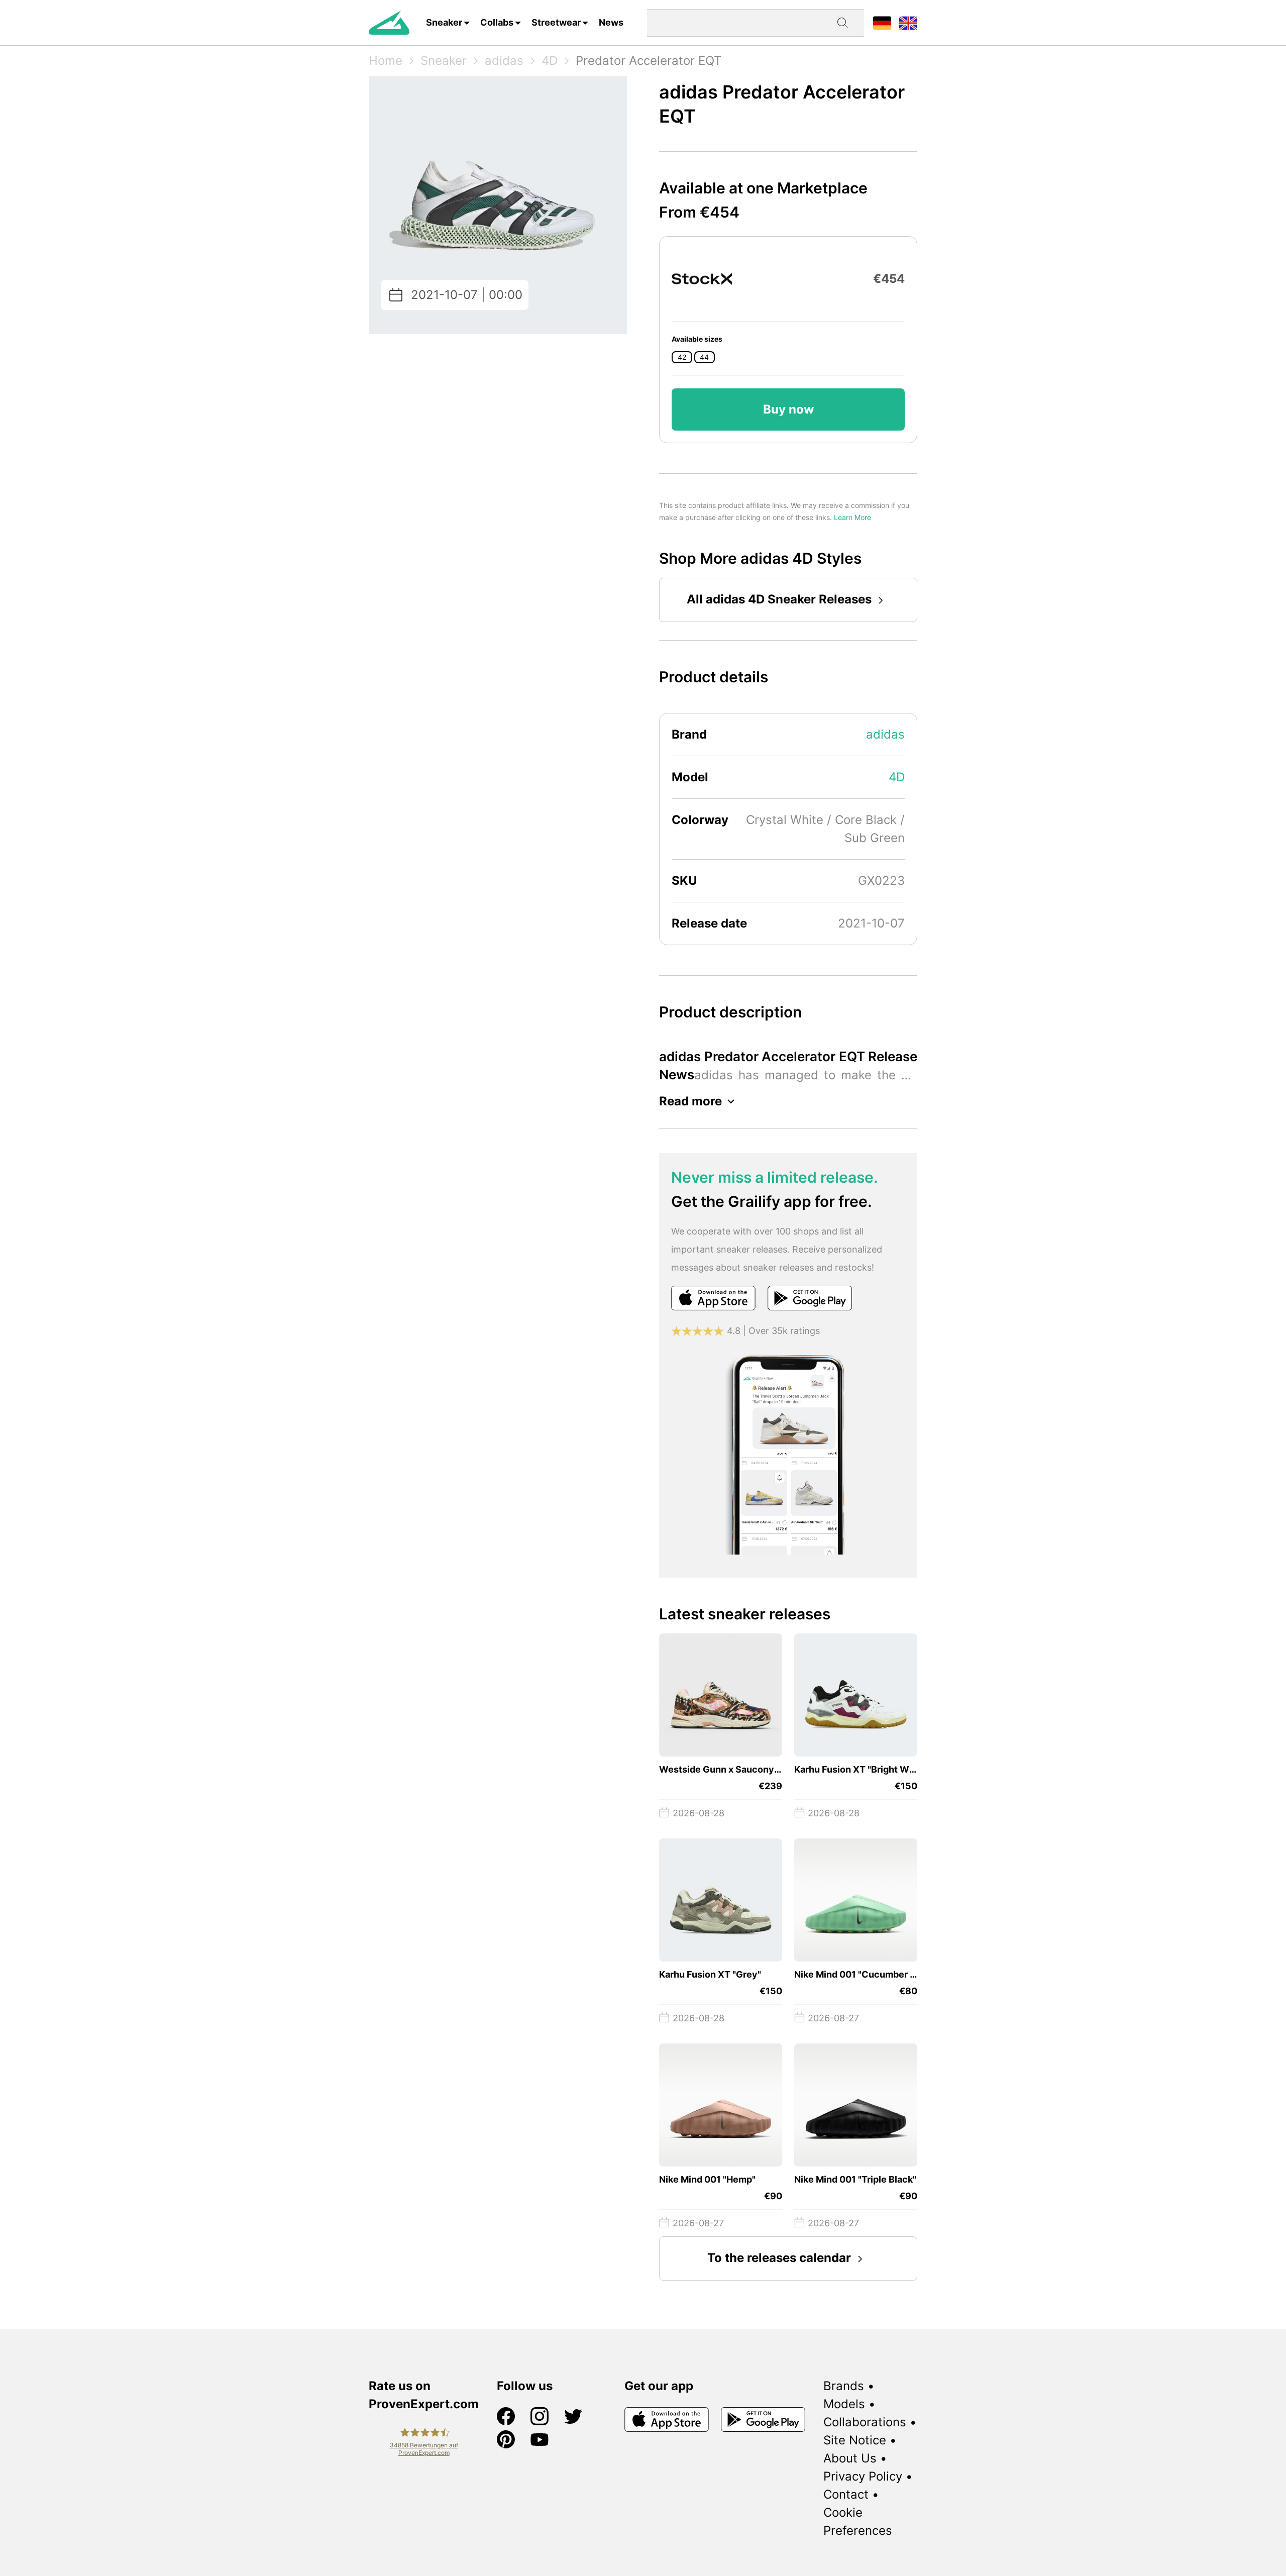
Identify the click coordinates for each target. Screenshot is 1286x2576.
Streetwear (556, 22)
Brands (844, 2386)
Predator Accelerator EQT (649, 61)
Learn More (852, 517)
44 (704, 357)
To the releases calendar (779, 2258)
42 (682, 357)
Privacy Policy (863, 2476)
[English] (908, 22)
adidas (504, 61)
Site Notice (855, 2440)
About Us (850, 2458)
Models (844, 2404)
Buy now (788, 409)
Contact (846, 2494)
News (611, 22)
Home (386, 61)
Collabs (497, 22)
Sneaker (444, 22)
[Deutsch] (882, 22)
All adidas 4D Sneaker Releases (779, 599)
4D (550, 61)
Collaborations (865, 2422)
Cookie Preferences (858, 2521)
